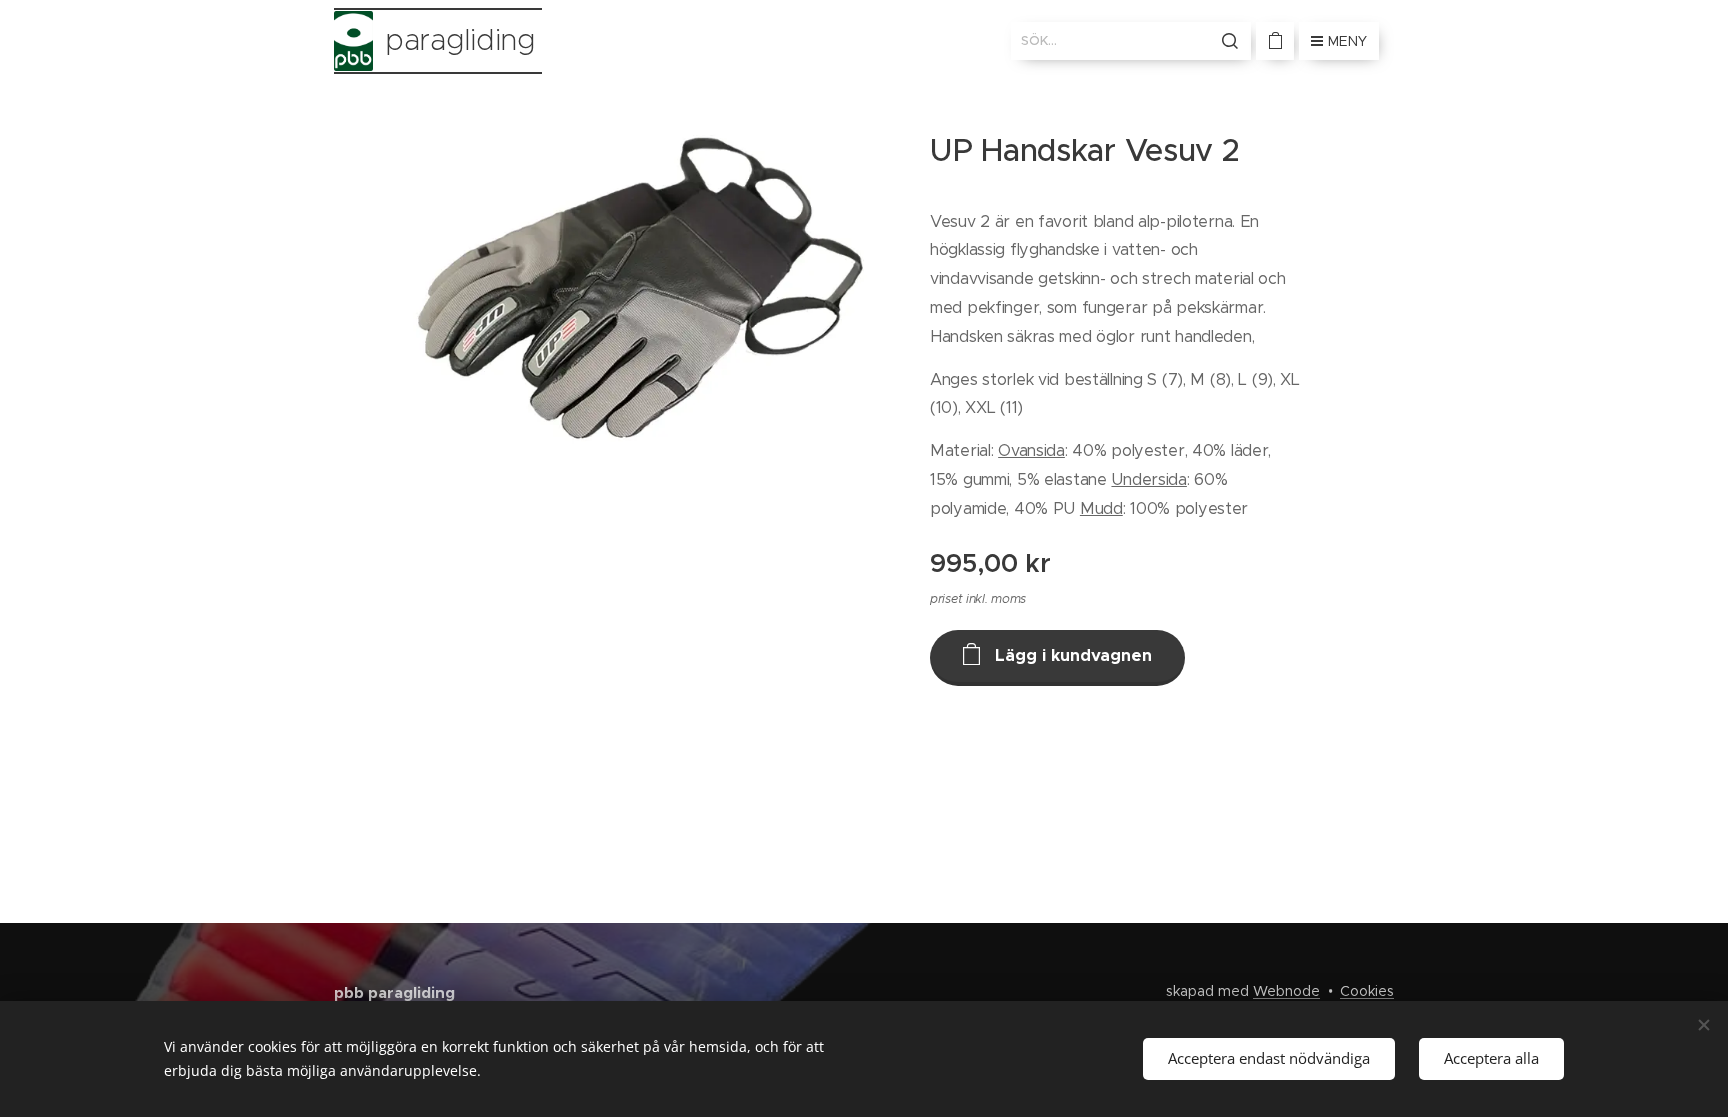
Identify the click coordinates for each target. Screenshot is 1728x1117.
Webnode (1286, 991)
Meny (1347, 41)
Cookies (1367, 991)
